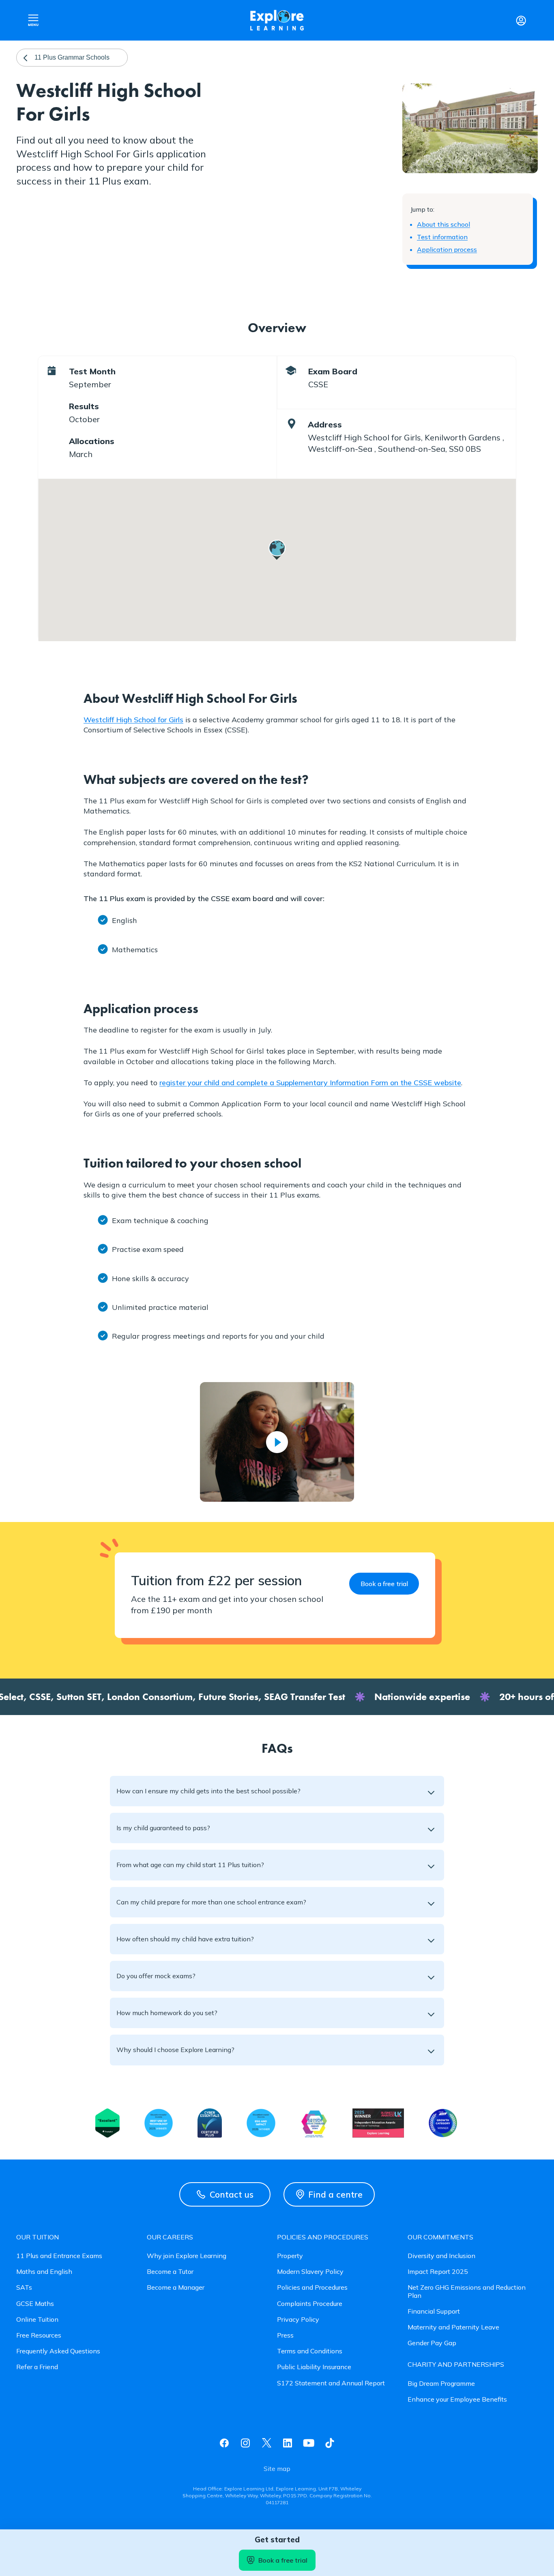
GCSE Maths (35, 2304)
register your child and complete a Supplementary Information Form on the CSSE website (310, 1083)
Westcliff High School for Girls (133, 720)
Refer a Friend (37, 2367)
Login (521, 20)
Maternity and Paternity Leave (453, 2327)
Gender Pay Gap (432, 2343)
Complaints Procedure (310, 2304)
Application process (447, 249)
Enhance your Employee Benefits (457, 2399)
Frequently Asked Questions (58, 2351)
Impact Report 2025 (438, 2272)
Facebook (224, 2443)
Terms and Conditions (310, 2351)
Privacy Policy (298, 2319)
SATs (24, 2287)
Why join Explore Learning (187, 2256)
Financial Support (434, 2311)
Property (290, 2256)
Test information (442, 237)
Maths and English (44, 2272)
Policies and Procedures (312, 2287)
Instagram (245, 2443)
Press (285, 2335)
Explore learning (277, 20)
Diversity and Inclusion (441, 2256)
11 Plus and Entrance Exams (59, 2256)
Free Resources (39, 2335)
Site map (277, 2469)
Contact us (232, 2194)
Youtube (309, 2443)
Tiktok (330, 2443)
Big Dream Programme (441, 2384)
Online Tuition (37, 2319)
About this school (443, 224)
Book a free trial (283, 2560)
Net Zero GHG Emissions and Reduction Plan (467, 2291)
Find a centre (335, 2194)
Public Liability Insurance (314, 2367)
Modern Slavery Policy (310, 2272)
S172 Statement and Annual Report (331, 2383)
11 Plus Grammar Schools (72, 57)
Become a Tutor (170, 2272)
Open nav (33, 20)
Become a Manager (176, 2287)
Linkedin (288, 2443)
